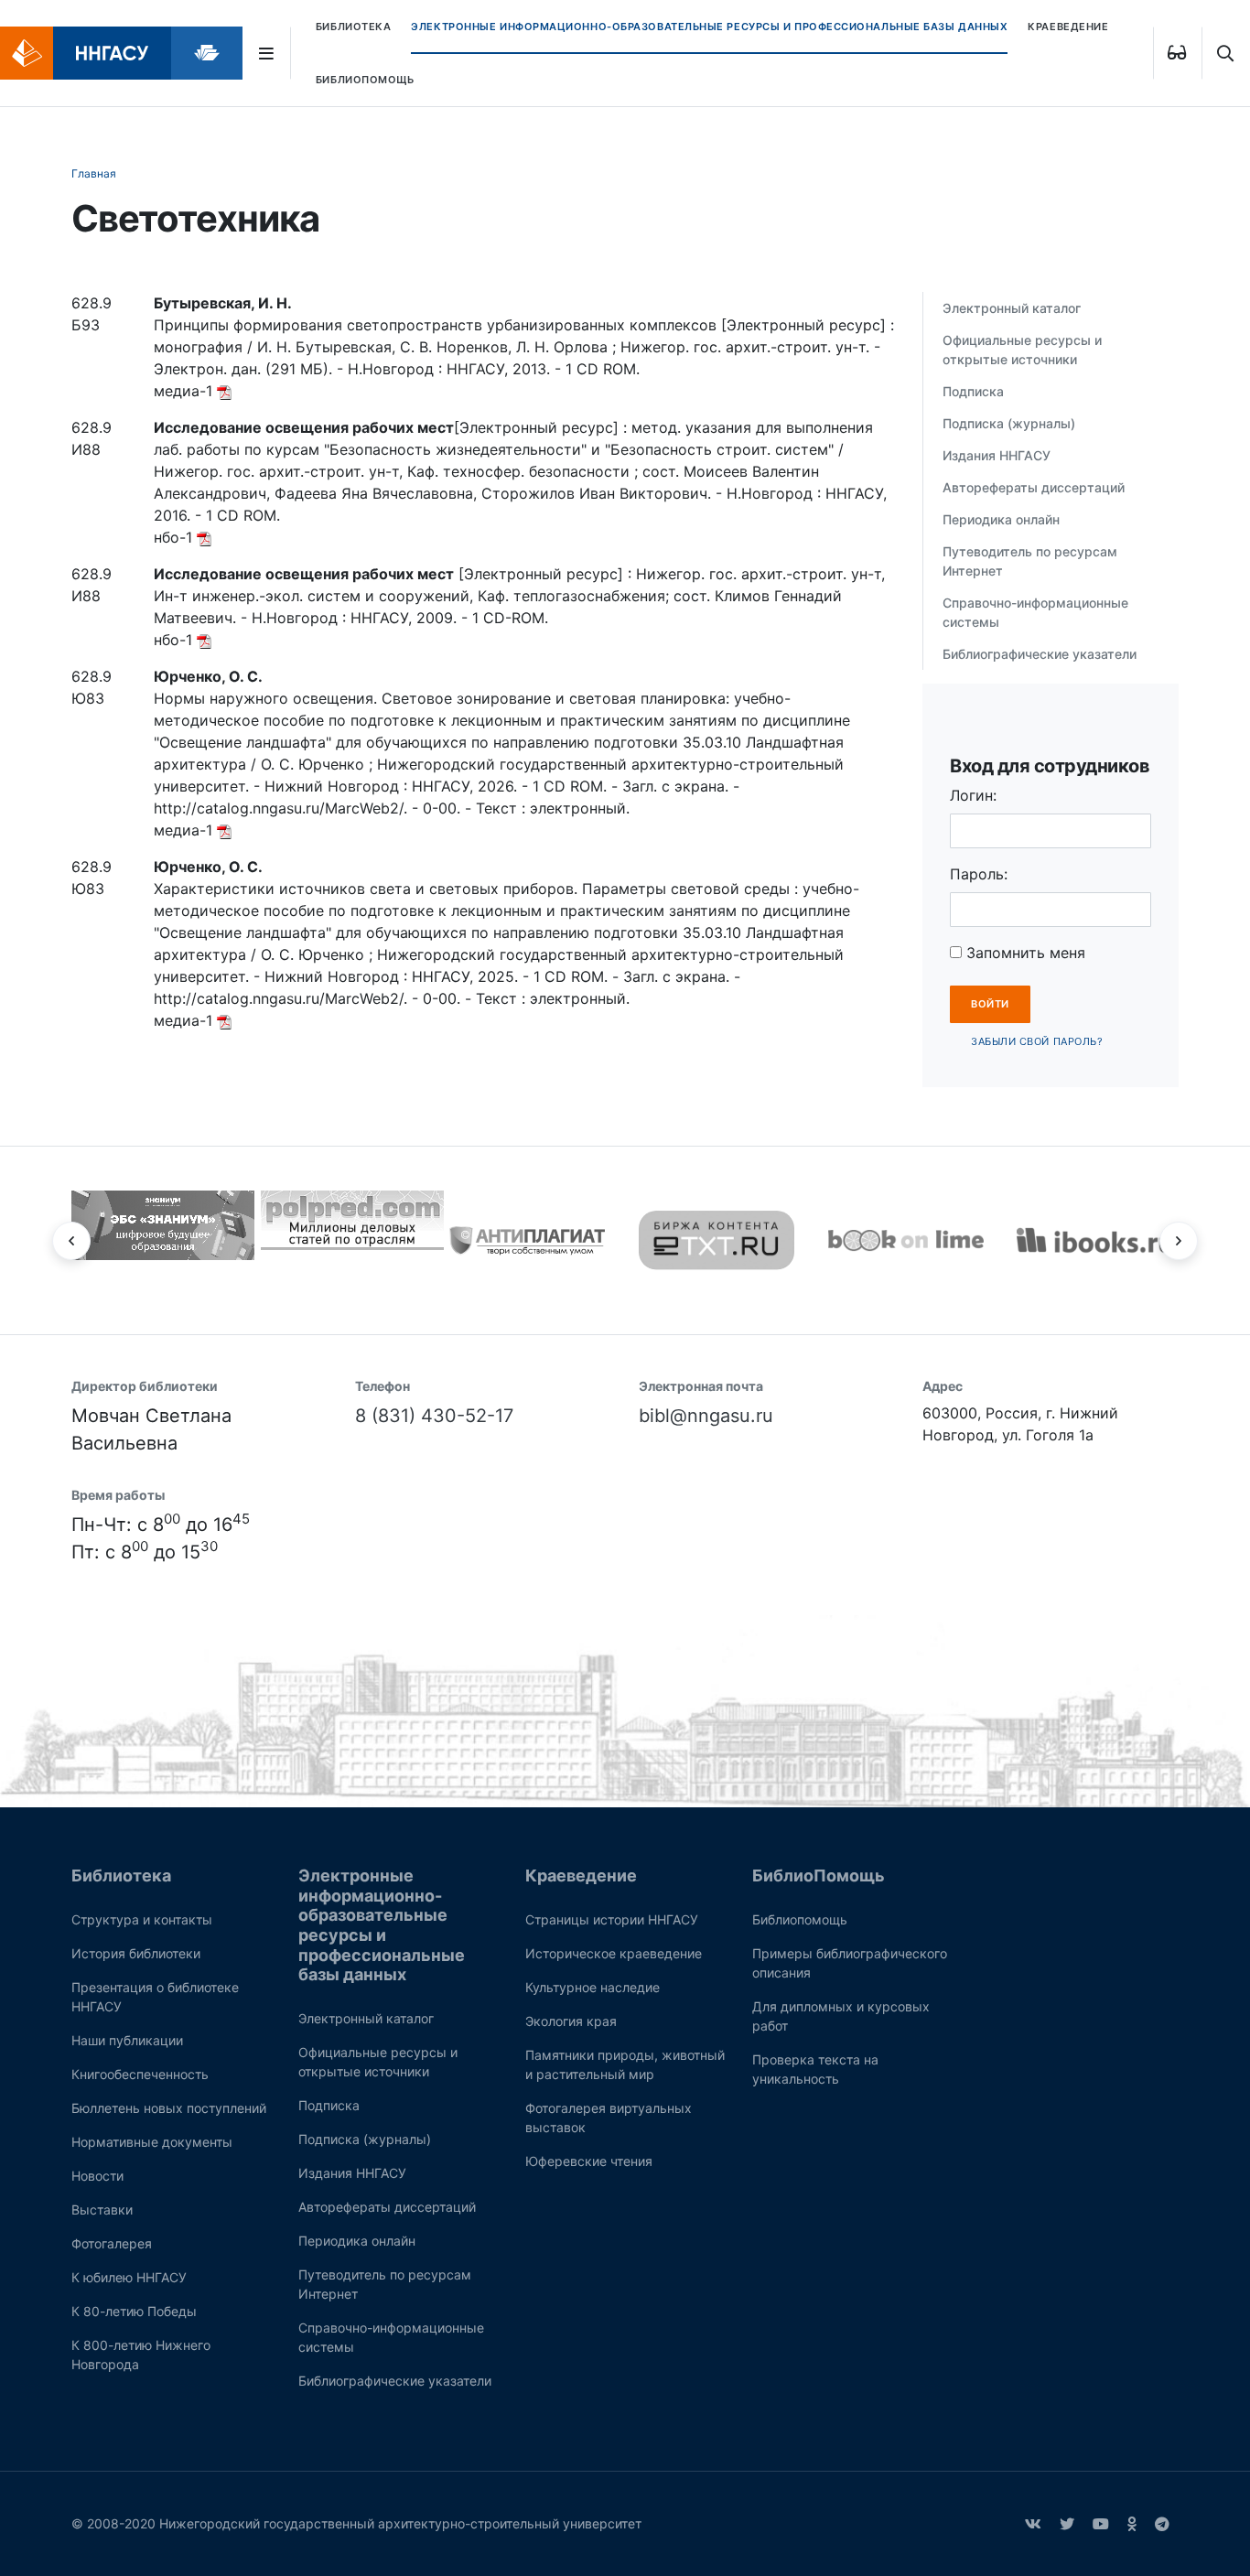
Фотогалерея (112, 2243)
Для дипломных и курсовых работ (841, 2016)
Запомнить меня (1024, 953)
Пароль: (979, 874)
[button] (71, 1241)
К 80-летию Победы (134, 2311)
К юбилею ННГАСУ (129, 2277)
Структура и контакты (142, 1919)
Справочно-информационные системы (1035, 612)
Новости (97, 2176)
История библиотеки (136, 1953)
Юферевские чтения (589, 2161)
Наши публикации (127, 2040)
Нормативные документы (152, 2142)
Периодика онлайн (1001, 519)
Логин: (973, 795)
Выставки (102, 2210)
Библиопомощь (800, 1919)
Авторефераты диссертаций (1034, 487)
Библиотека (354, 27)
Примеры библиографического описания (850, 1963)
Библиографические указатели (1040, 654)
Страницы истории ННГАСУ (612, 1919)
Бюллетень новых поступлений (169, 2108)
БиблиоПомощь (365, 80)
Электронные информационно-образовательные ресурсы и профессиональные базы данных (709, 27)
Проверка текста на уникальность (815, 2069)
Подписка (973, 391)
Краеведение (1068, 27)
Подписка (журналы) (1009, 423)
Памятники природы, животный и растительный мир (625, 2064)
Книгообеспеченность (140, 2074)
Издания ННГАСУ (997, 455)
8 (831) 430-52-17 (434, 1416)
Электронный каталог (1012, 308)
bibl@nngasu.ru (706, 1416)
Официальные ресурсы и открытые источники (1022, 350)
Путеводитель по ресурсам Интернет (1030, 561)
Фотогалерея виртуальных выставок (609, 2118)
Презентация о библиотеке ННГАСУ (155, 1997)
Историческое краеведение (614, 1953)
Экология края (571, 2021)
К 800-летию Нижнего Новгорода (141, 2355)
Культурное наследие (593, 1987)
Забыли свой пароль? (1037, 1041)
